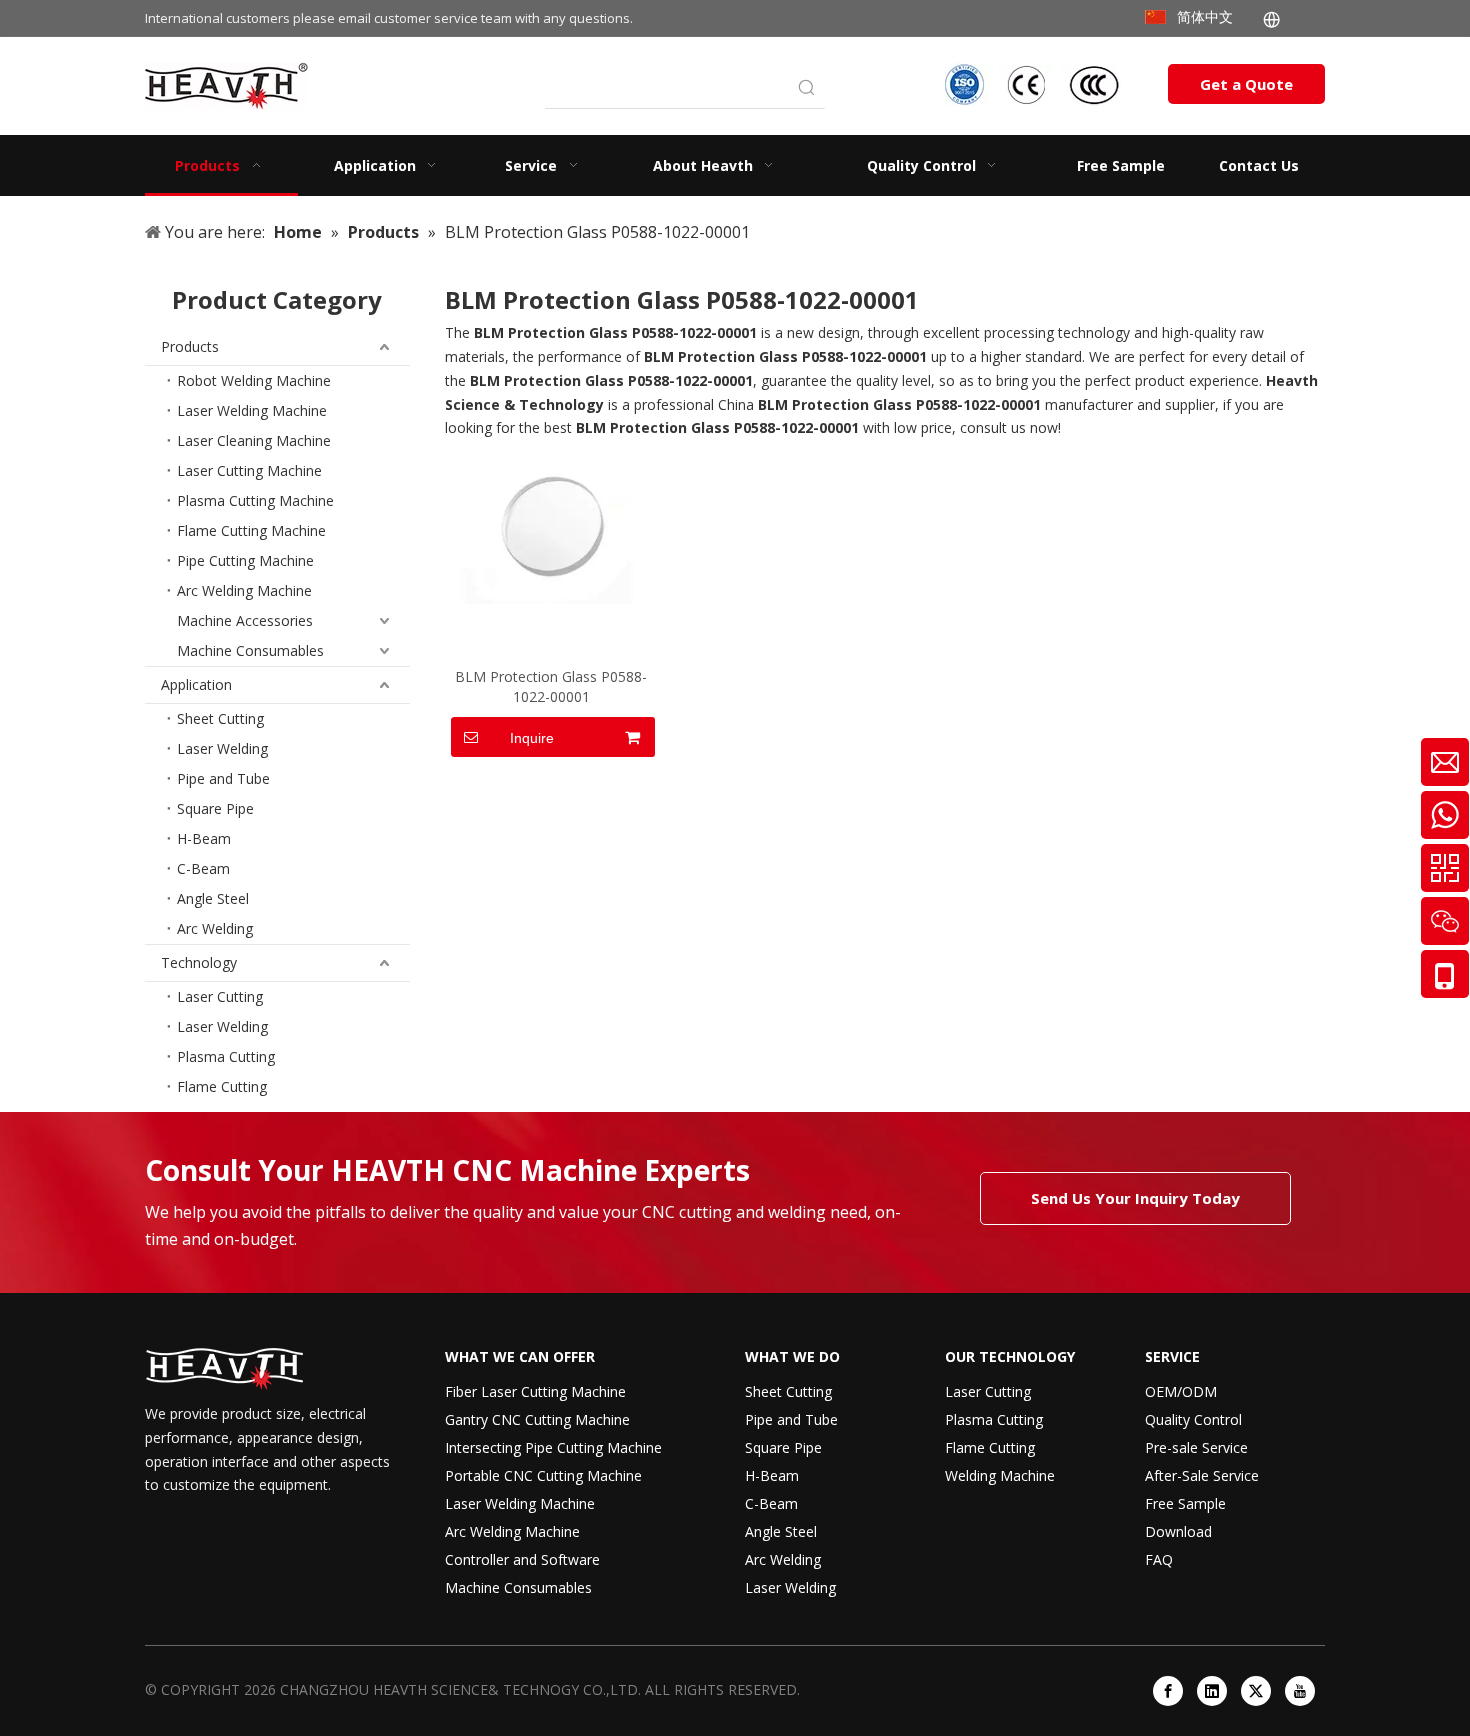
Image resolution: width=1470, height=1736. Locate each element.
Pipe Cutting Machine (245, 560)
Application (196, 684)
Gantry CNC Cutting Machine (537, 1419)
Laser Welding (222, 748)
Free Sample (1185, 1503)
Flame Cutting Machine (251, 530)
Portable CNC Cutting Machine (543, 1475)
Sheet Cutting (220, 718)
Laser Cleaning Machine (254, 440)
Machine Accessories (245, 620)
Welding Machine (1000, 1475)
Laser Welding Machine (252, 410)
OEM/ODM (1181, 1391)
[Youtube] (1300, 1691)
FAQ (1159, 1559)
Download (1178, 1531)
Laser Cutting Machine (249, 470)
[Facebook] (1168, 1691)
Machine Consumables (250, 650)
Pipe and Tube (223, 778)
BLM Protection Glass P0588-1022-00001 (551, 686)
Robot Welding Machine (254, 380)
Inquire (532, 738)
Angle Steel (213, 898)
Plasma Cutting (226, 1056)
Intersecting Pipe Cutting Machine (553, 1447)
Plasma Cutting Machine (255, 500)
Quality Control (1193, 1419)
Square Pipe (215, 808)
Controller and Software (522, 1559)
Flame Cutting (222, 1086)
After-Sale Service (1202, 1475)
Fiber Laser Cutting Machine (535, 1391)
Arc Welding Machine (244, 590)
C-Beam (203, 868)
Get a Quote (1246, 84)
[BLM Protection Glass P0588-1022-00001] (551, 528)
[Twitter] (1256, 1691)
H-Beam (204, 838)
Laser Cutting (220, 996)
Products (190, 346)
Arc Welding (215, 928)
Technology (199, 962)
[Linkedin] (1212, 1691)
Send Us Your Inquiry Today (1135, 1198)
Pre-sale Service (1196, 1447)
